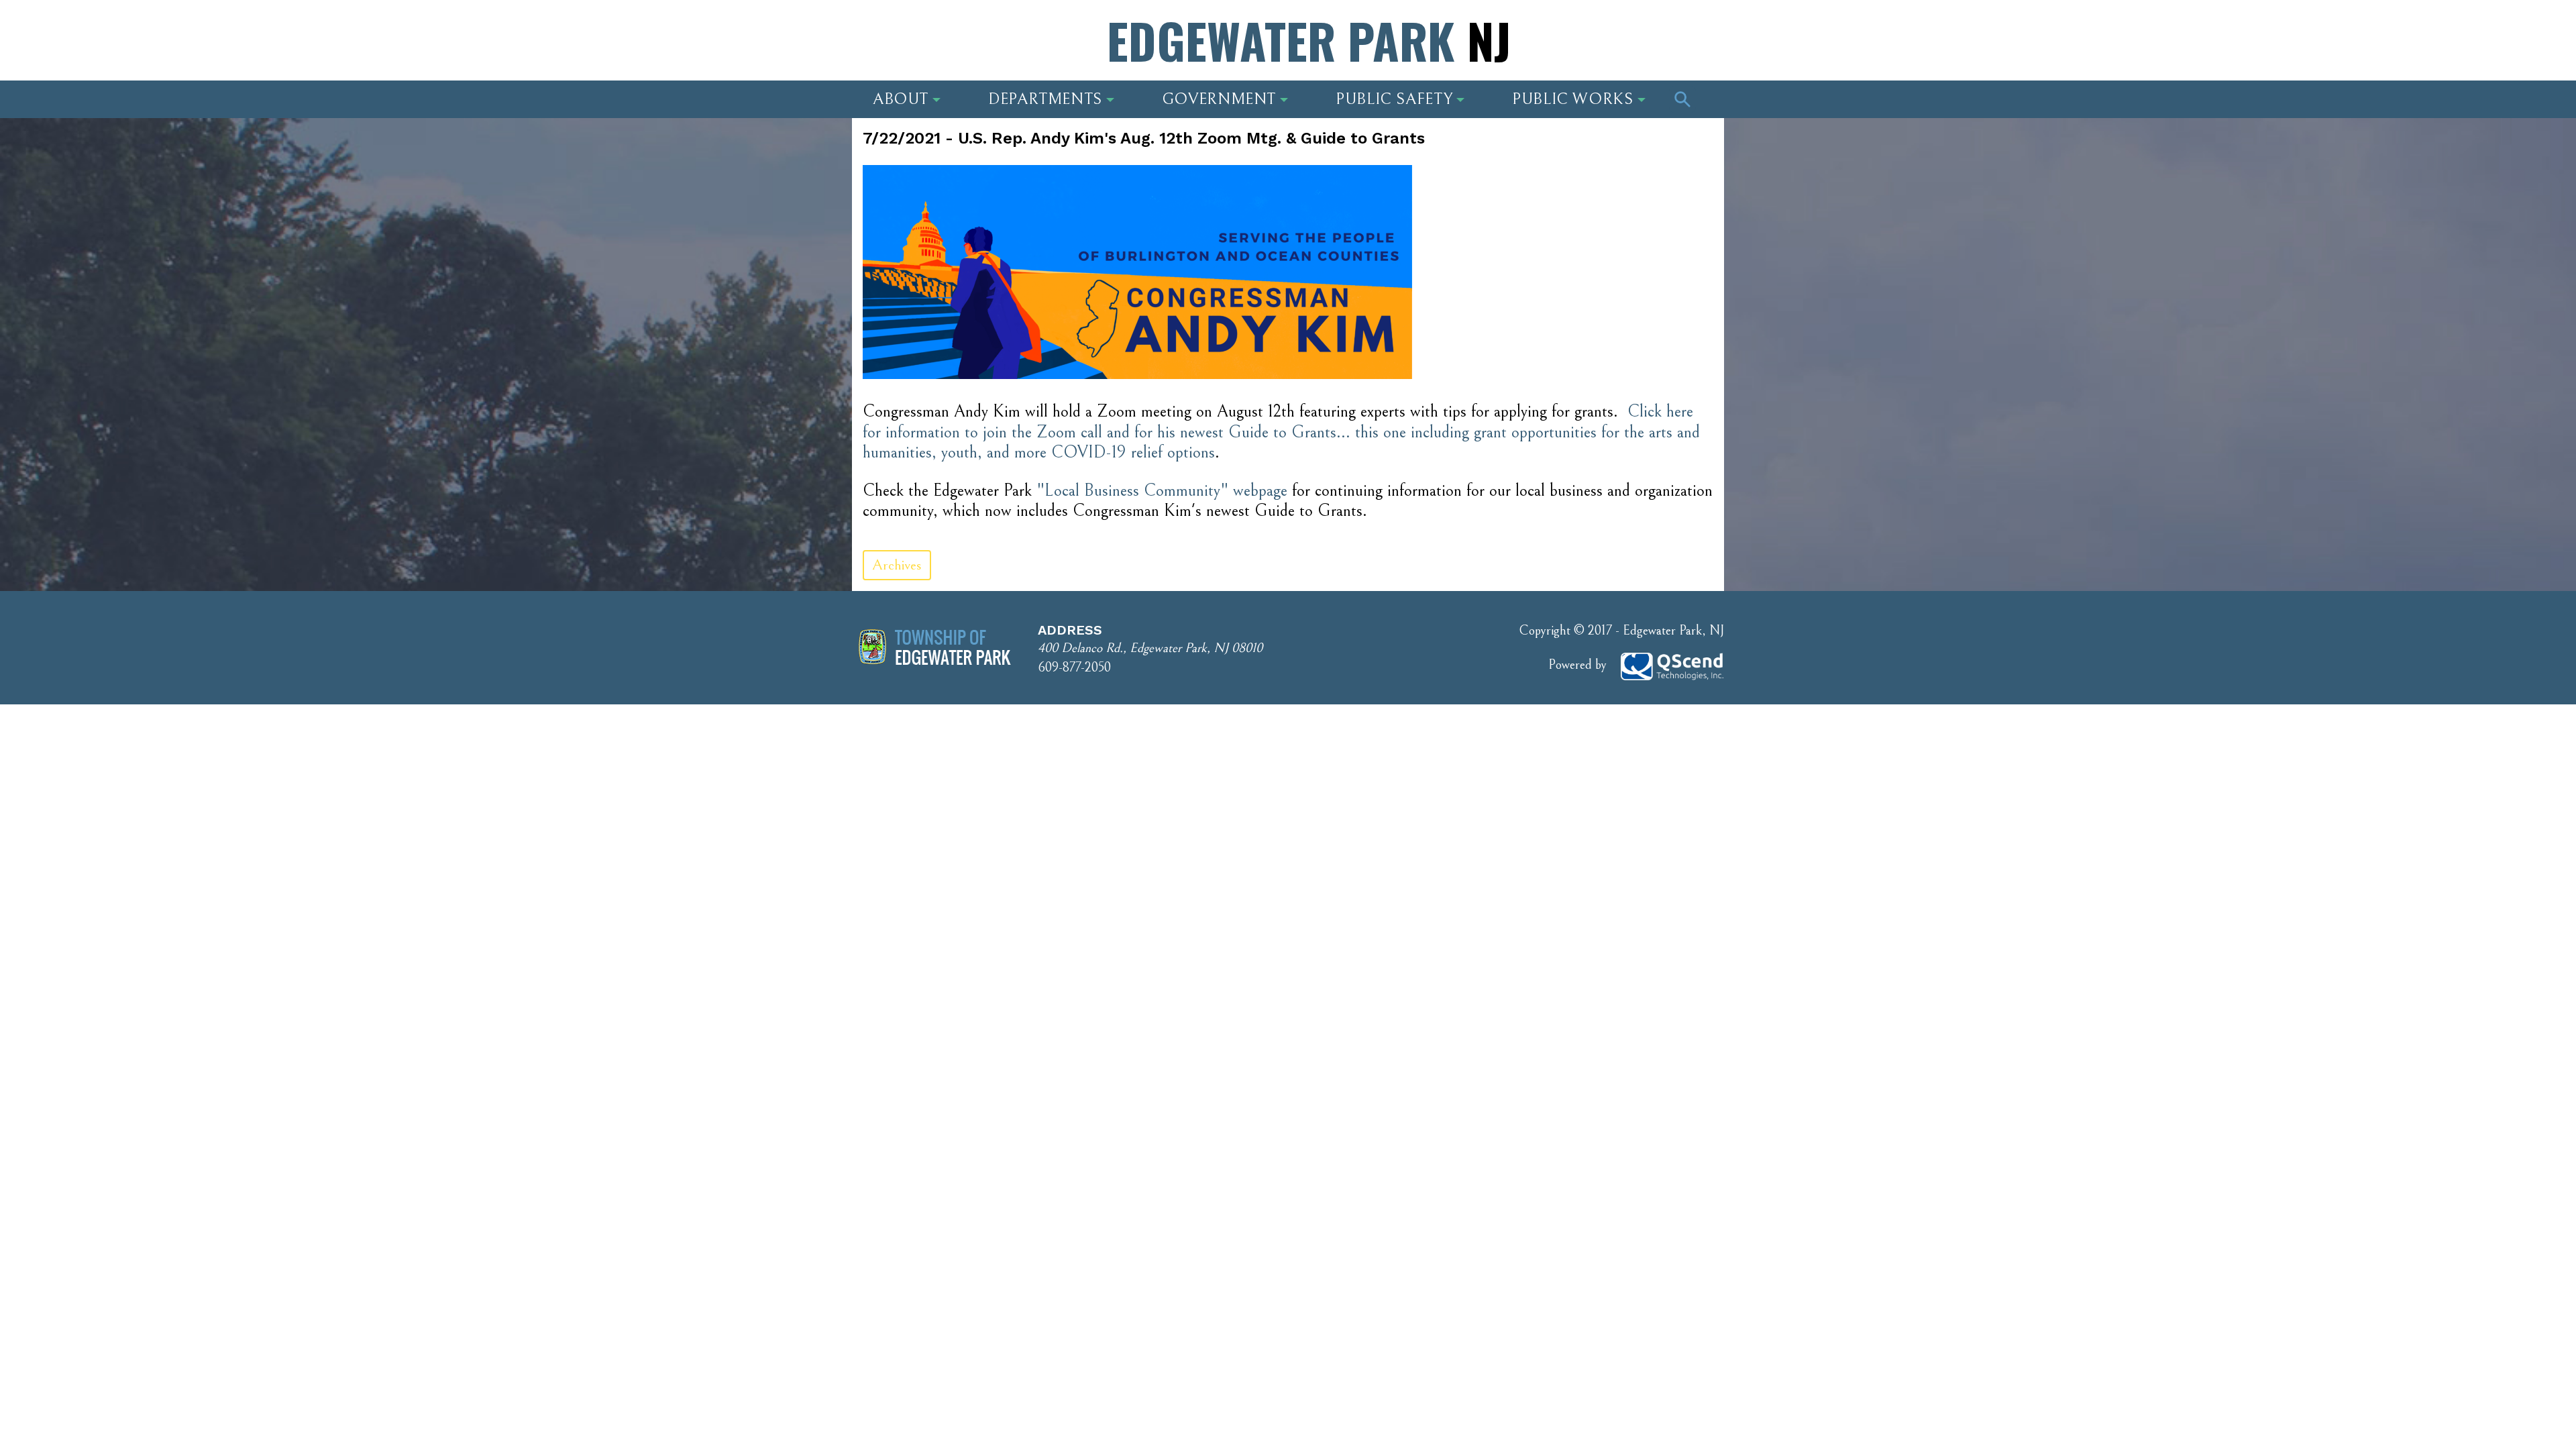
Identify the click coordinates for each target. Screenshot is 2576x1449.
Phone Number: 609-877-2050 (1617, 44)
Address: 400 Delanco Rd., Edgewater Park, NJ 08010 (979, 44)
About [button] (901, 99)
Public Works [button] (1573, 99)
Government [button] (1219, 99)
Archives (897, 565)
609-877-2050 (1074, 668)
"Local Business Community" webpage (1162, 491)
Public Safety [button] (1394, 99)
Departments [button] (1045, 99)
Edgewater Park (1309, 40)
